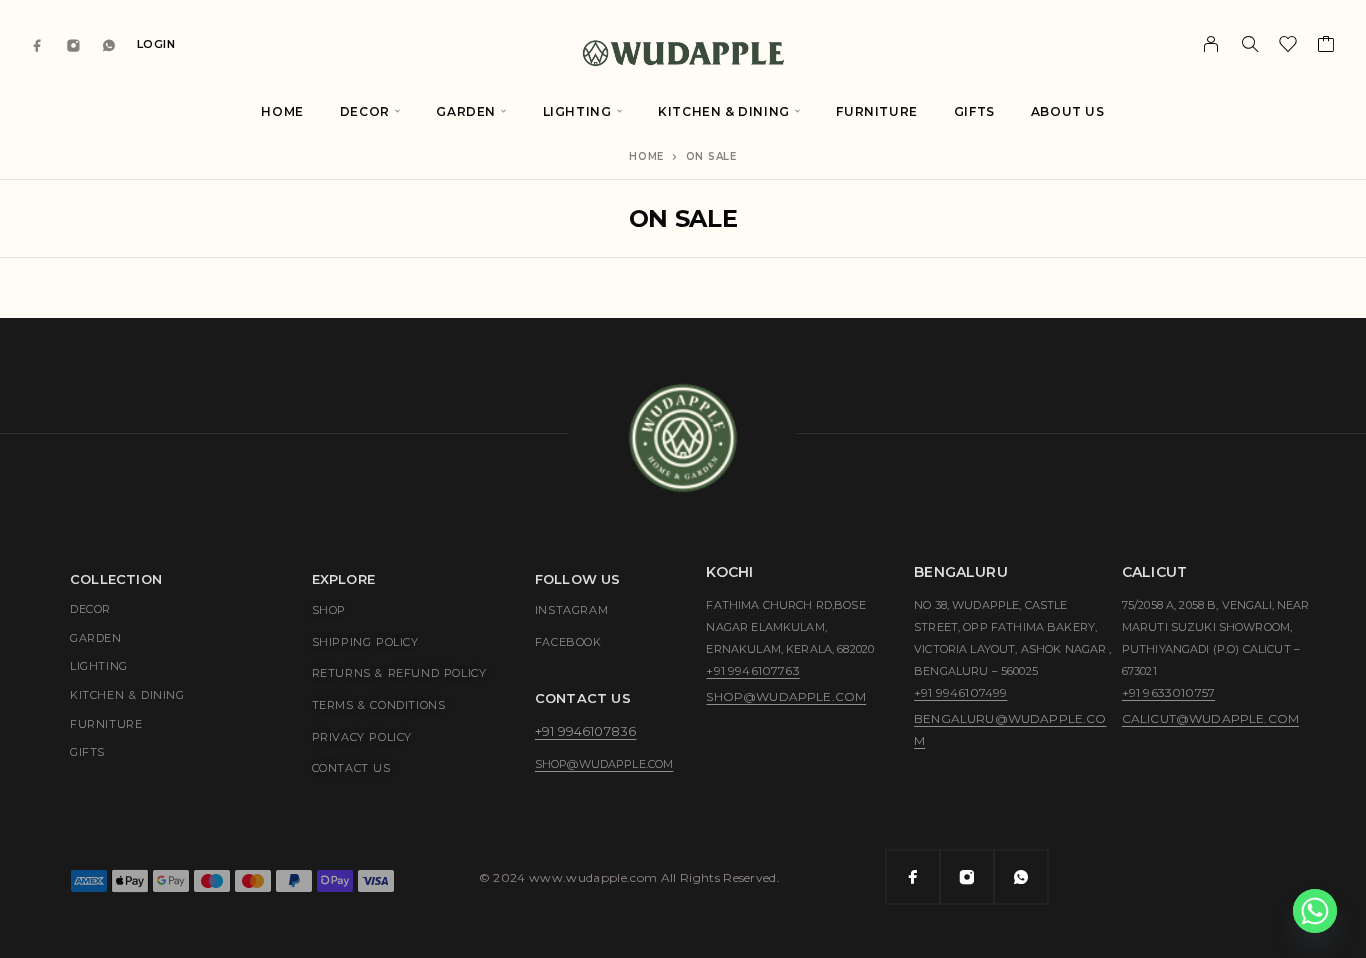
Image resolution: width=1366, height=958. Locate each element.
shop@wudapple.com (604, 764)
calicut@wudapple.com (1210, 718)
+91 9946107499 (960, 692)
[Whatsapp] (109, 44)
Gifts (974, 111)
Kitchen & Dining (724, 111)
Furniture (876, 111)
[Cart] (1326, 47)
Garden (466, 111)
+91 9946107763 (752, 670)
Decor (365, 111)
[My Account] (1211, 44)
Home (282, 111)
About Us (1068, 111)
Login (156, 44)
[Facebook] (38, 44)
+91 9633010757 (1168, 692)
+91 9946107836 (585, 731)
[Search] (1250, 44)
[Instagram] (74, 44)
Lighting (577, 111)
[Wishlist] (1288, 47)
